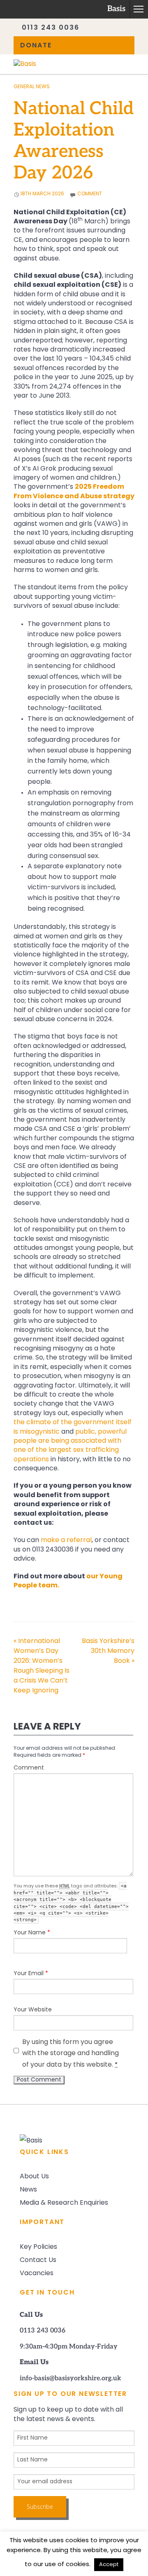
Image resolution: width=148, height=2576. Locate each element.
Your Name (32, 1933)
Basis (116, 9)
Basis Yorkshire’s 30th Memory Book (108, 1651)
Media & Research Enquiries (64, 2203)
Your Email (31, 1974)
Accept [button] (109, 2565)
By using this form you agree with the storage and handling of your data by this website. (71, 2054)
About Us (34, 2177)
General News (32, 87)
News (28, 2190)
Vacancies (37, 2274)
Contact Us (38, 2260)
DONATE (36, 46)
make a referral (66, 1540)
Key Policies (38, 2247)
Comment (29, 1768)
